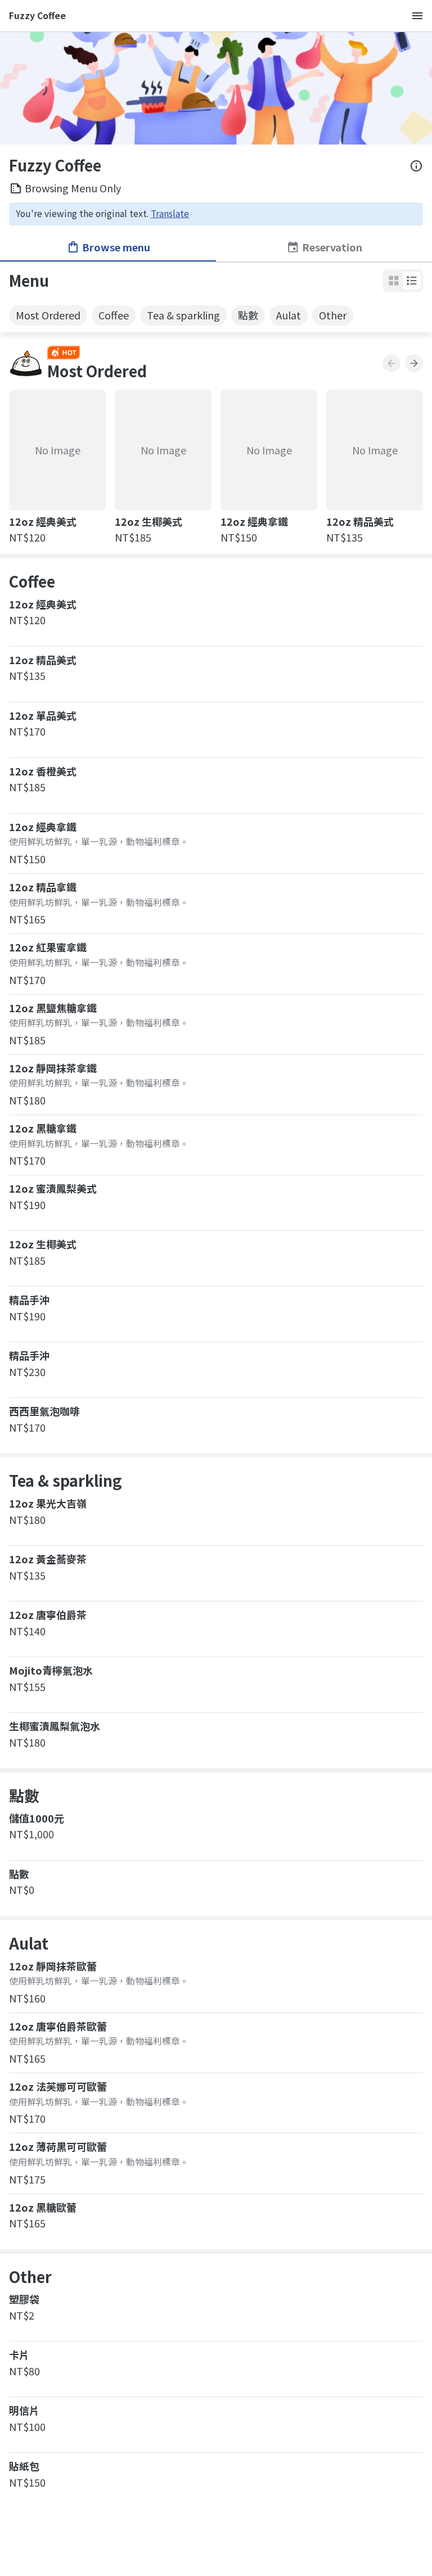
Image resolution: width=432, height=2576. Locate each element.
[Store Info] (416, 166)
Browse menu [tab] (116, 247)
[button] (412, 281)
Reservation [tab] (332, 247)
